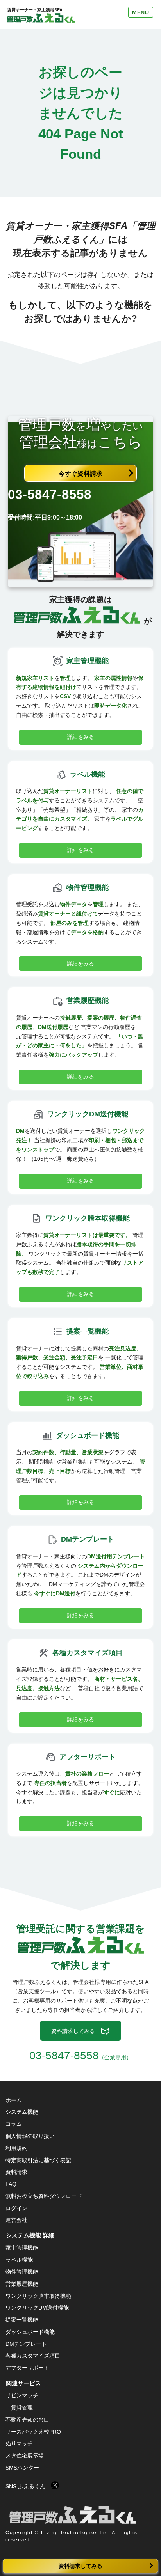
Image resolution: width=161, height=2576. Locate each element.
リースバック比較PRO (33, 2432)
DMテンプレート (26, 2344)
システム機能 (22, 2112)
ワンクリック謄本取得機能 (38, 2296)
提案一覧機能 (22, 2320)
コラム (14, 2124)
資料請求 (16, 2172)
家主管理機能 (22, 2248)
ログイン (16, 2208)
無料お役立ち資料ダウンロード (44, 2196)
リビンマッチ (22, 2395)
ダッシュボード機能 (30, 2332)
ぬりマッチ (19, 2443)
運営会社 (16, 2220)
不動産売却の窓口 (27, 2420)
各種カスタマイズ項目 (33, 2356)
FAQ (11, 2184)
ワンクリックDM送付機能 (37, 2308)
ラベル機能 (19, 2260)
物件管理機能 (22, 2272)
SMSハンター (22, 2468)
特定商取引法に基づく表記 (38, 2160)
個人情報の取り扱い (30, 2136)
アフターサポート (27, 2368)
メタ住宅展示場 (25, 2455)
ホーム (14, 2100)
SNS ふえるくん (28, 2486)
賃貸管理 (22, 2407)
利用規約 (16, 2148)
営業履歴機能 (22, 2284)
